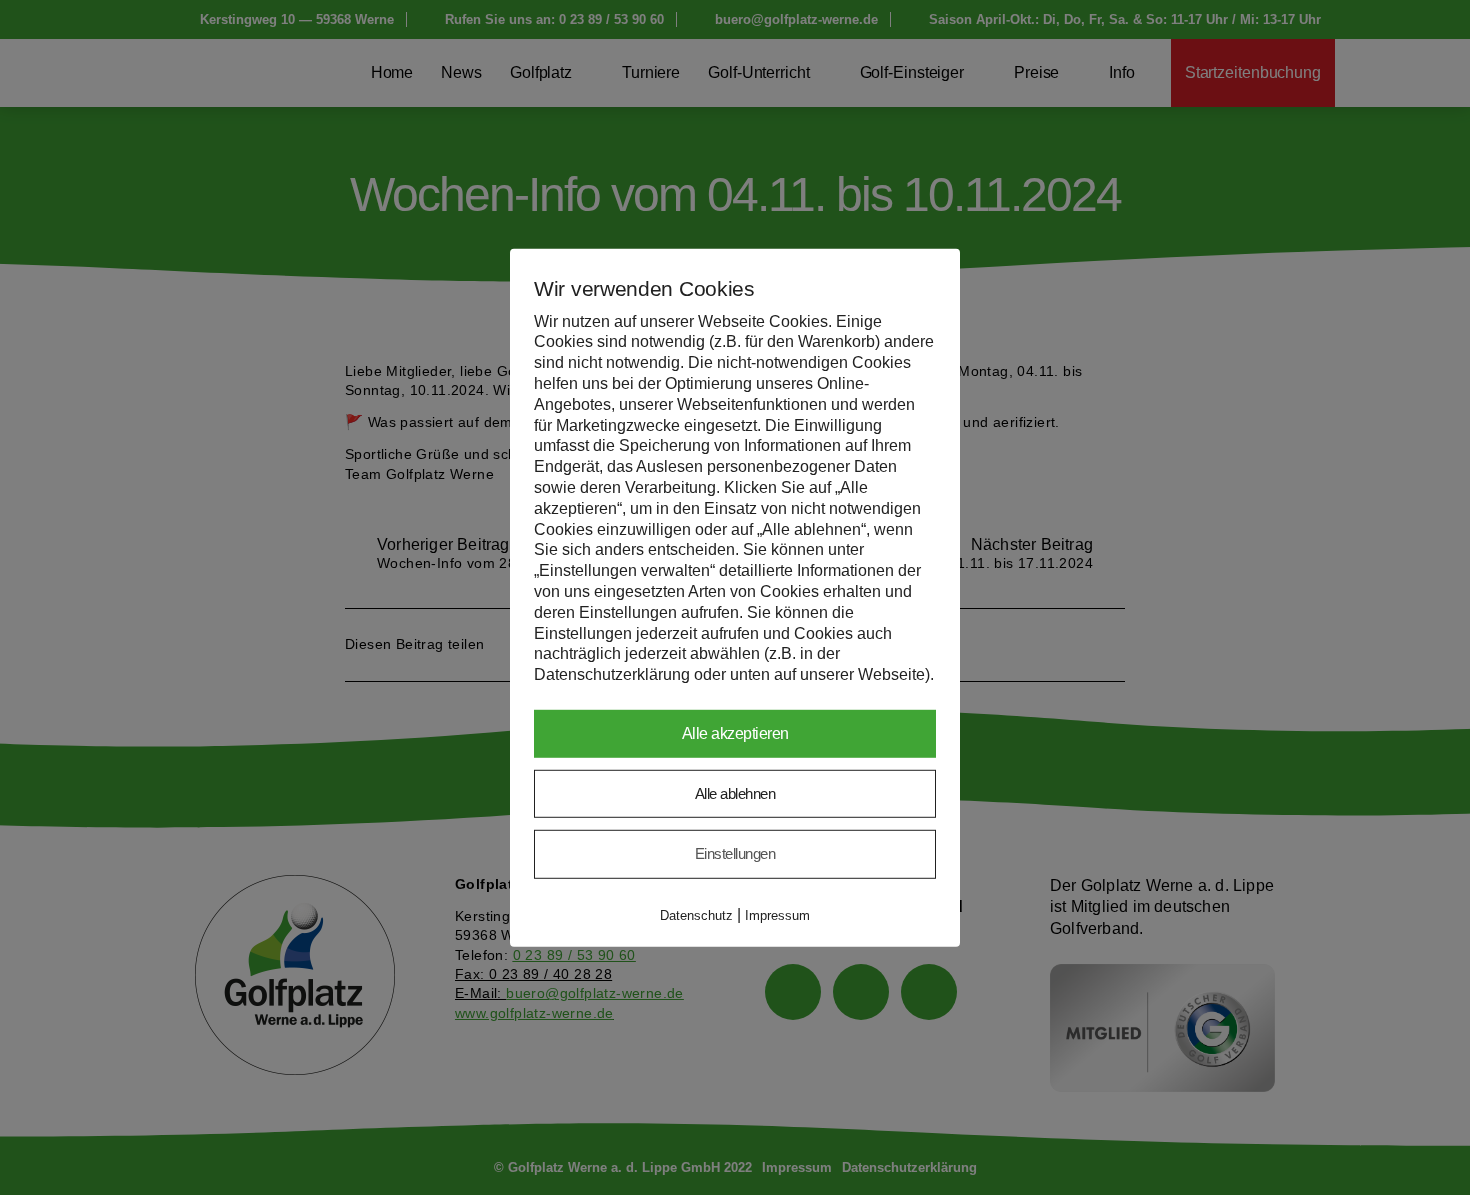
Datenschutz (696, 915)
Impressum (777, 915)
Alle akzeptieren (735, 733)
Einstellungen (735, 853)
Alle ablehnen (735, 793)
